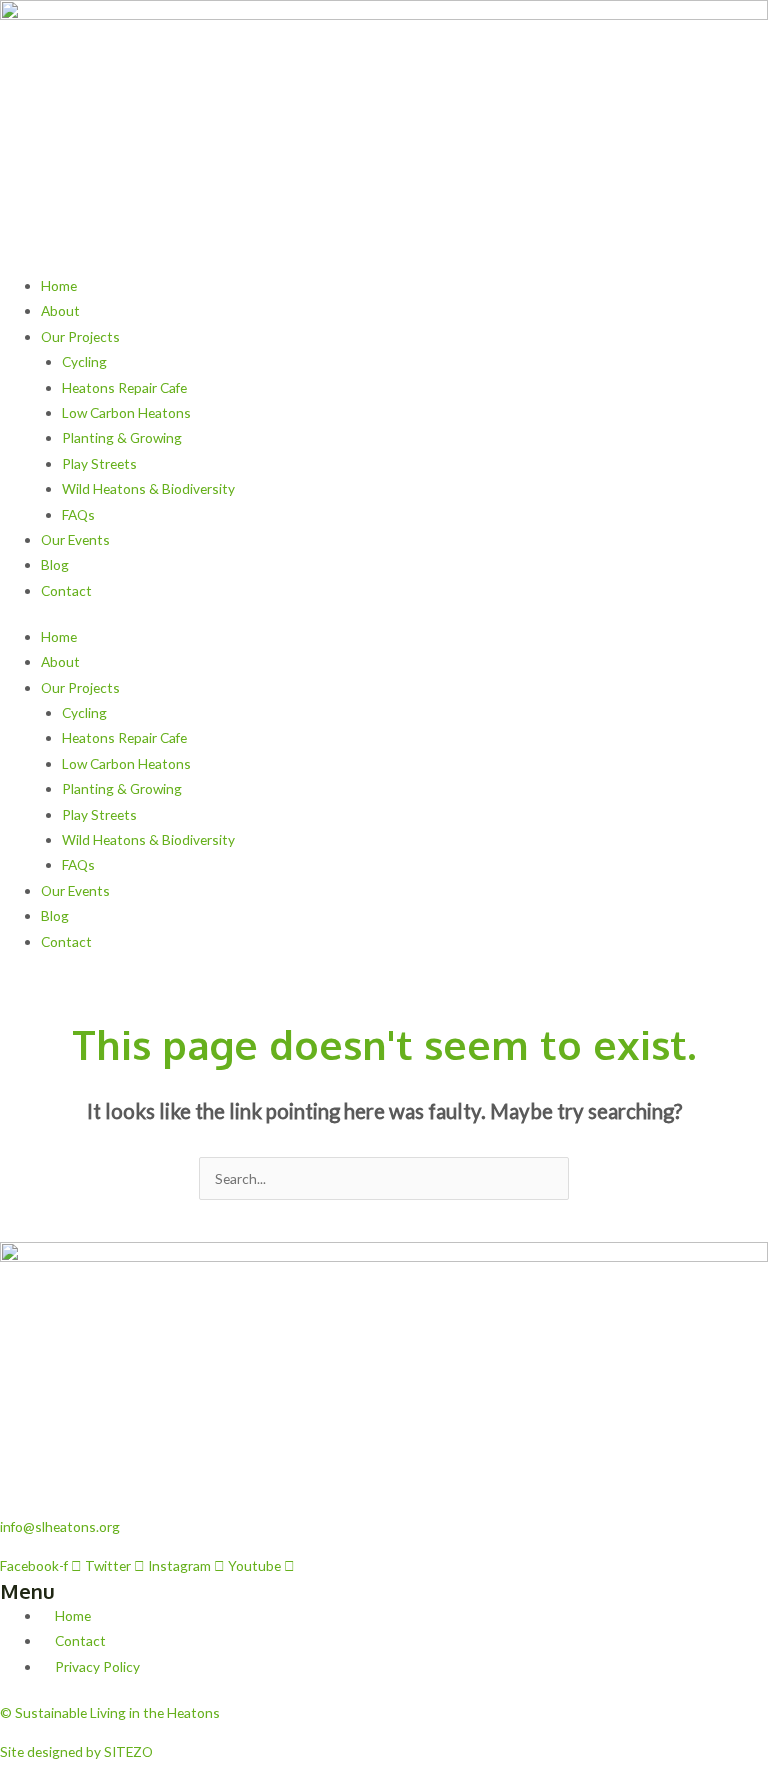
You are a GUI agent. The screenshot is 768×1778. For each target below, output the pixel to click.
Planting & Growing (122, 437)
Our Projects (80, 336)
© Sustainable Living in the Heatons (110, 1712)
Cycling (84, 361)
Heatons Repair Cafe (124, 387)
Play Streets (99, 463)
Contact (66, 590)
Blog (55, 564)
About (60, 310)
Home (59, 285)
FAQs (78, 514)
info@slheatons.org (60, 1526)
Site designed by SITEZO (76, 1751)
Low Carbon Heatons (126, 412)
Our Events (75, 539)
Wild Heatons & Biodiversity (148, 488)
